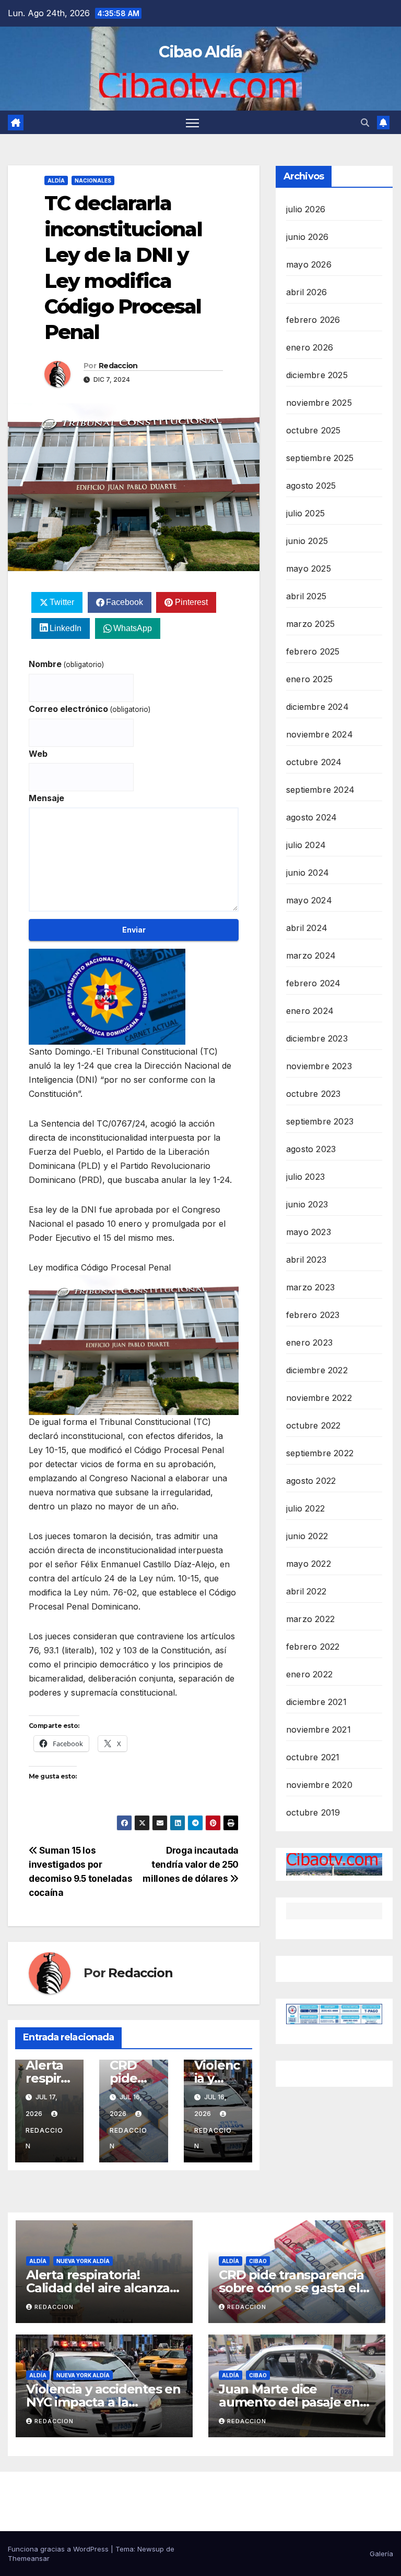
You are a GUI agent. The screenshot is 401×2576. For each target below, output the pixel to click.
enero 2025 (309, 679)
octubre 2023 (313, 1094)
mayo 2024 (309, 900)
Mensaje (46, 798)
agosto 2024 (311, 817)
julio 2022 (305, 1508)
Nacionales (93, 180)
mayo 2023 (309, 1232)
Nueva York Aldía (83, 2261)
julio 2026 (306, 209)
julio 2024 (306, 845)
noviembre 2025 (319, 403)
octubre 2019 (313, 1812)
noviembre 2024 (320, 734)
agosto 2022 (311, 1481)
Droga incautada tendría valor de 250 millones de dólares (191, 1864)
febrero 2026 (313, 320)
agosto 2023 (311, 1149)
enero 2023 (309, 1343)
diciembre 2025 (317, 375)
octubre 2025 (313, 430)
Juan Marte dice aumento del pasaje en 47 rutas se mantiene (289, 2402)
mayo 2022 (309, 1564)
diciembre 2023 (317, 1038)
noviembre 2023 (319, 1066)
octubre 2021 (313, 1757)
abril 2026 (306, 292)
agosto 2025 (311, 486)
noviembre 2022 (319, 1398)
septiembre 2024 (320, 790)
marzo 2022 (310, 1619)
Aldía (56, 180)
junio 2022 (307, 1536)
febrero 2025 (313, 651)
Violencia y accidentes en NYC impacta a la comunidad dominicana (103, 2402)
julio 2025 (305, 513)
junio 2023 (307, 1204)
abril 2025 (306, 596)
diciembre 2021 (316, 1702)
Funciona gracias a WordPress (59, 2549)
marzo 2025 (310, 624)
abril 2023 (306, 1260)
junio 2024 (308, 873)
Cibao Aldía (200, 52)
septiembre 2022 (320, 1453)
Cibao (258, 2261)
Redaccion (118, 366)
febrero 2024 (313, 983)
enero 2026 (310, 347)
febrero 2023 (313, 1315)
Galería (381, 2554)
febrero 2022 (313, 1647)
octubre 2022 (313, 1425)
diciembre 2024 (317, 707)
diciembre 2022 (317, 1370)
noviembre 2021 (319, 1730)
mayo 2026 (309, 264)
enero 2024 (310, 1011)
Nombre (66, 664)
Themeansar (29, 2558)
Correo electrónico (90, 709)
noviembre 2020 (319, 1785)
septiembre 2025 (320, 458)
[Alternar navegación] (192, 122)
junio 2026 (307, 237)
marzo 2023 (310, 1287)
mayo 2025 (309, 569)
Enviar (134, 930)
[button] (365, 123)
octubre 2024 (314, 762)
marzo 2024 (311, 956)
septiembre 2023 (320, 1121)
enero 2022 (309, 1674)
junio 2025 (307, 541)
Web (38, 754)
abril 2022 (306, 1591)
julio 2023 (305, 1177)
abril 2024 (307, 928)
